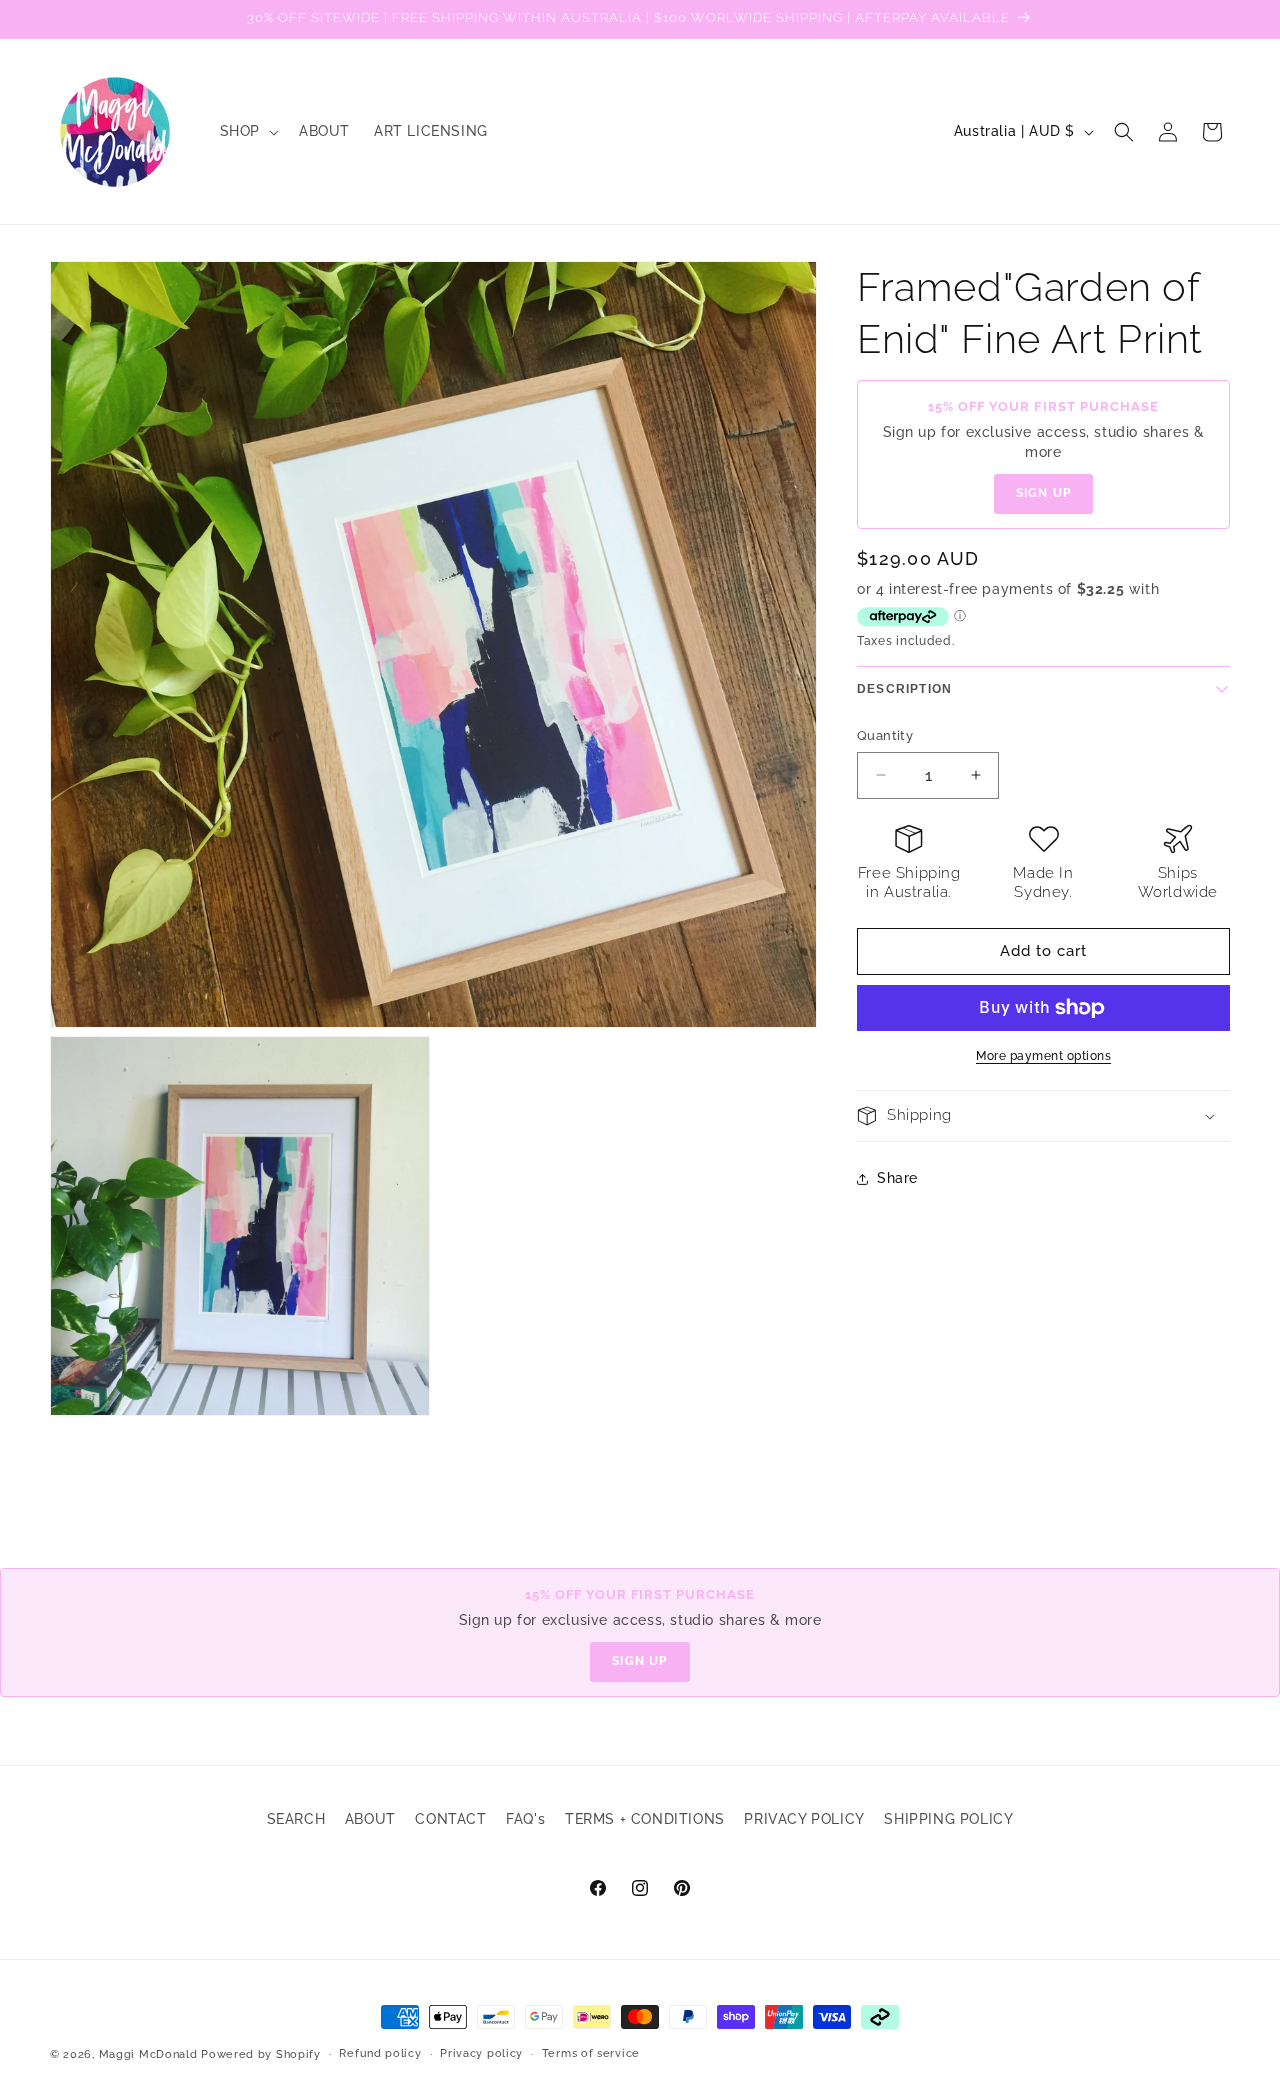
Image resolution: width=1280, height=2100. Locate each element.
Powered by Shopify (261, 2054)
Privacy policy (481, 2053)
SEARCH (296, 1819)
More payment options (1043, 1056)
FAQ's (525, 1819)
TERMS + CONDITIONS (645, 1819)
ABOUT (370, 1819)
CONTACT (450, 1819)
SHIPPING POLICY (948, 1819)
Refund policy (380, 2053)
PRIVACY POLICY (804, 1819)
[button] (247, 131)
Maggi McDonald (148, 2054)
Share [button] (897, 1178)
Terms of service (591, 2053)
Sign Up (1043, 494)
